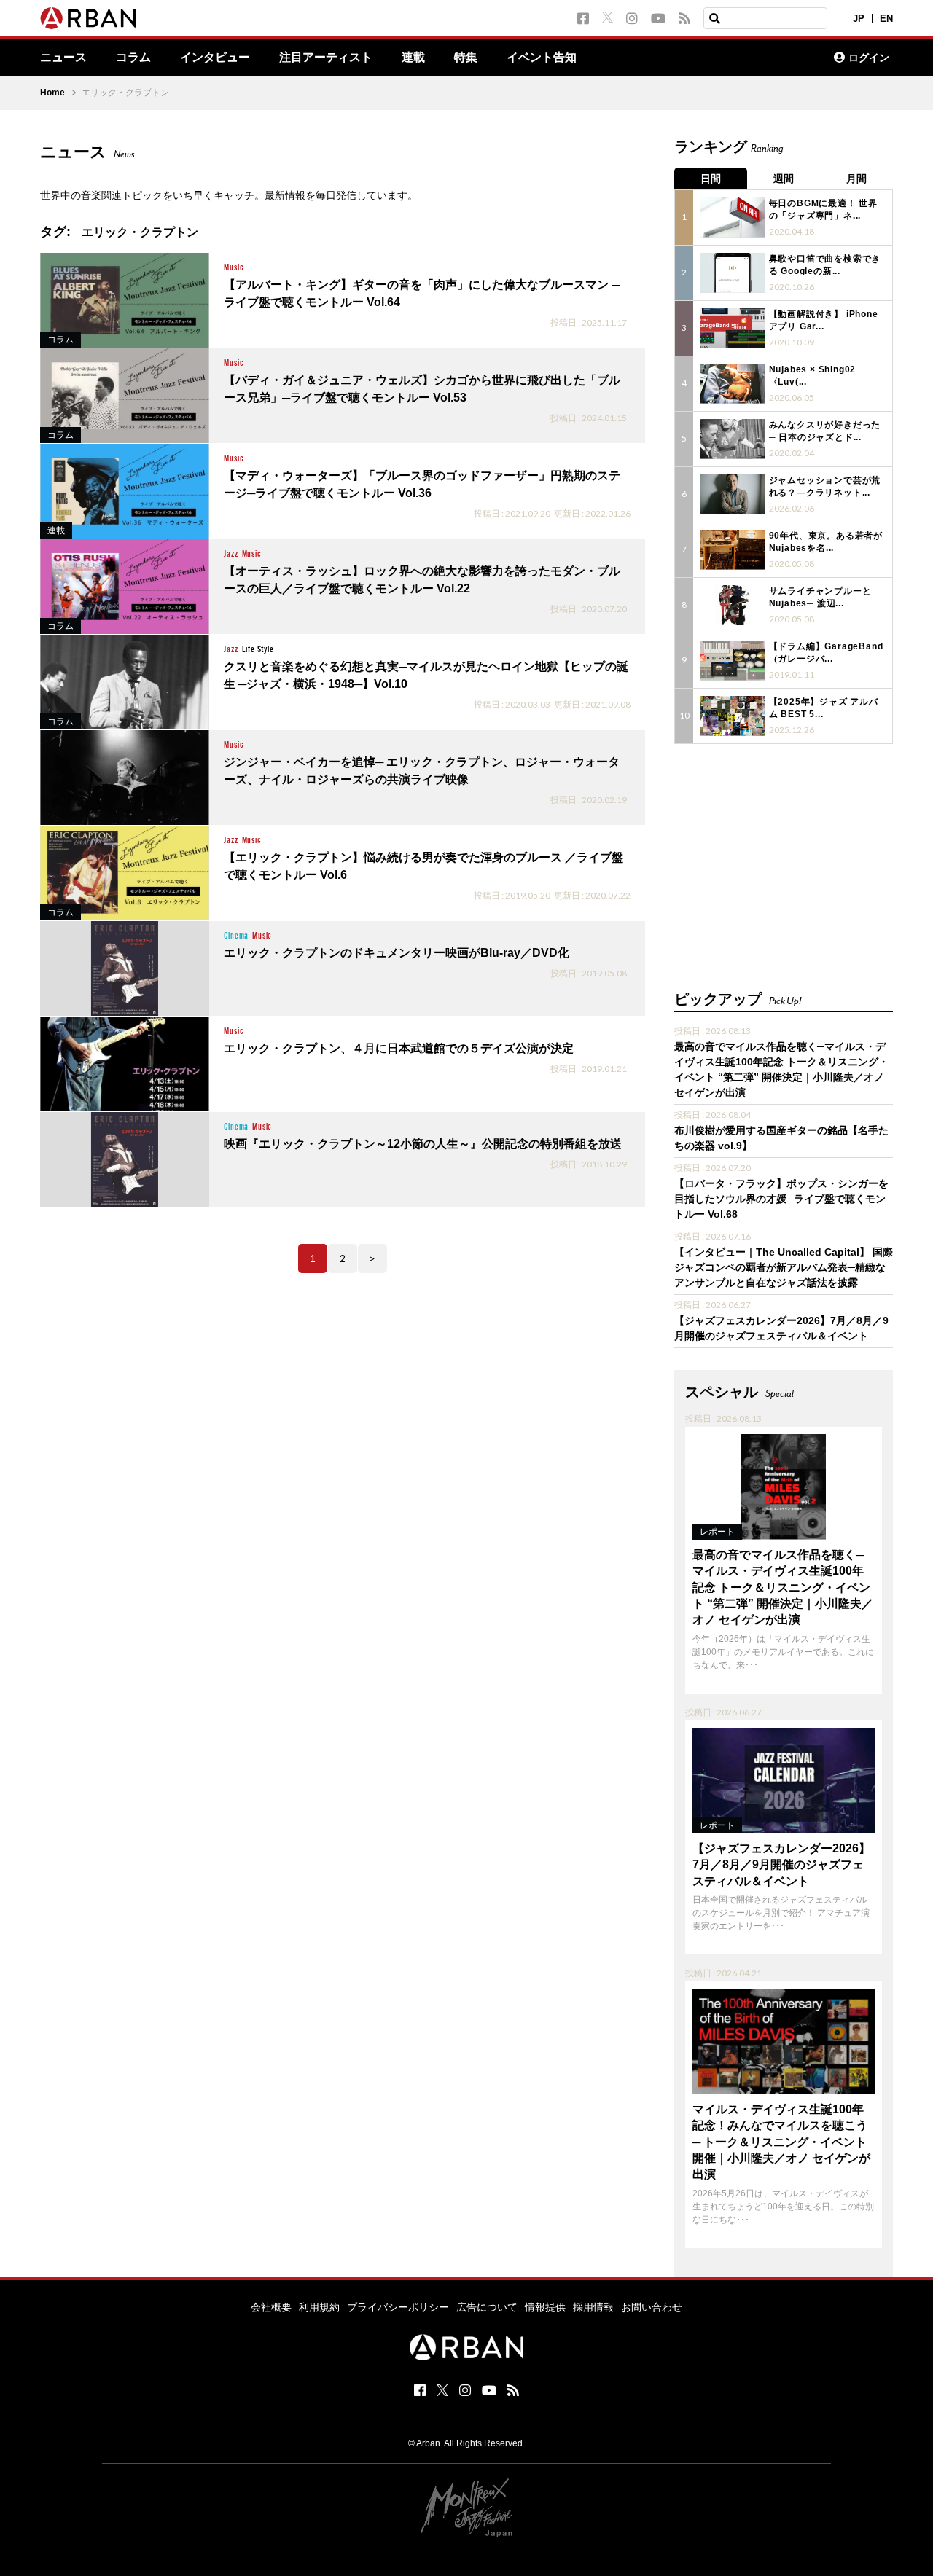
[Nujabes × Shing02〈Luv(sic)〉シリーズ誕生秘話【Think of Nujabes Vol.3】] (733, 384)
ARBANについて (759, 58)
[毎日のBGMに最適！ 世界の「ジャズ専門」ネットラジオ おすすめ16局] (733, 218)
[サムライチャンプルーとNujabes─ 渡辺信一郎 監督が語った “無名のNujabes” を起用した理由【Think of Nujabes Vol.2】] (733, 605)
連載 (413, 58)
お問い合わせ (652, 2307)
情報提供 (545, 2307)
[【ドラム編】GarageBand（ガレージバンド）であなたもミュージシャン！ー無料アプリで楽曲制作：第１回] (733, 661)
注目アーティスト (326, 58)
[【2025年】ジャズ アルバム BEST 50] (733, 716)
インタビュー (215, 58)
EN (886, 19)
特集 (466, 58)
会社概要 (271, 2307)
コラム (133, 58)
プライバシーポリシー (398, 2307)
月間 (856, 179)
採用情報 (593, 2307)
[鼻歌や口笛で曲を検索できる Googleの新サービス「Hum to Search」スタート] (733, 273)
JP (859, 19)
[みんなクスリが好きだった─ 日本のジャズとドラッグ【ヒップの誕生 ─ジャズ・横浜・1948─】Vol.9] (733, 439)
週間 (784, 179)
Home (52, 93)
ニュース (63, 58)
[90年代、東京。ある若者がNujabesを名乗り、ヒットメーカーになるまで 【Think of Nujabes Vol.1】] (733, 550)
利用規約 (319, 2307)
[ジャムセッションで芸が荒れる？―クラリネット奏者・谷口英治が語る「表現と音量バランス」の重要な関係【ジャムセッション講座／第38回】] (733, 494)
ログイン (869, 58)
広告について (487, 2307)
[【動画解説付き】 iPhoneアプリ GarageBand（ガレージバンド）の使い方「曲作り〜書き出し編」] (733, 328)
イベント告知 (542, 58)
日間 (711, 179)
